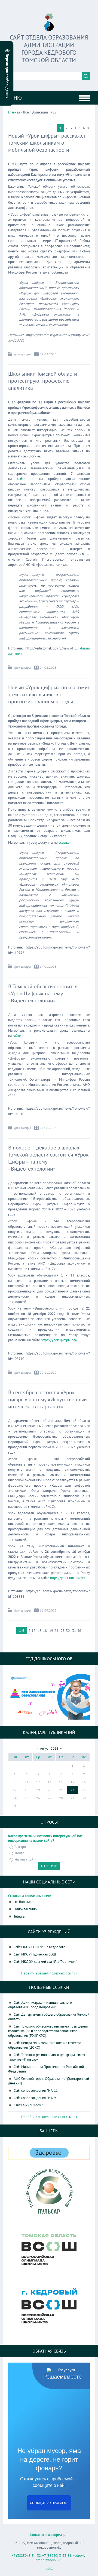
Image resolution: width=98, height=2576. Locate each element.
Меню (14, 98)
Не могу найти (26, 1859)
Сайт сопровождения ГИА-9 (35, 2098)
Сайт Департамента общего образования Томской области (49, 2017)
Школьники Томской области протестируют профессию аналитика (43, 381)
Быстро (20, 1847)
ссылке (64, 842)
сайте (21, 479)
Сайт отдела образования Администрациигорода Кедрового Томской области (49, 49)
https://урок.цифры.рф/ (59, 1340)
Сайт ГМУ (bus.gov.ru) (30, 2105)
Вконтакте (27, 1902)
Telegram (21, 1916)
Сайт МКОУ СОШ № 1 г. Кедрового (39, 1947)
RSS (53, 112)
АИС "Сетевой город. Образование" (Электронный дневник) (49, 2081)
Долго (19, 1853)
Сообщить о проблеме (49, 2503)
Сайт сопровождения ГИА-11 (36, 2091)
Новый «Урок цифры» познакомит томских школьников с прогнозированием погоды (49, 694)
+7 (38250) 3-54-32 (26, 2556)
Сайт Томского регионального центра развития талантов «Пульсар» (47, 2057)
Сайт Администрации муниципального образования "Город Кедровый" (40, 2005)
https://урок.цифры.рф (68, 1578)
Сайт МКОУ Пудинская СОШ (35, 1954)
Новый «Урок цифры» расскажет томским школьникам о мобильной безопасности (47, 143)
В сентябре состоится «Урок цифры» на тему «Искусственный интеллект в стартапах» (48, 1399)
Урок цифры (22, 354)
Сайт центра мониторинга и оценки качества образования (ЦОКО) (45, 2045)
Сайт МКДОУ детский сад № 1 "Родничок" (45, 1962)
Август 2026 (49, 1748)
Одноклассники (26, 1909)
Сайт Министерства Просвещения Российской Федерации (46, 2069)
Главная (14, 112)
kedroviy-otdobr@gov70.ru (61, 2558)
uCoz (49, 2568)
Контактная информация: (49, 2535)
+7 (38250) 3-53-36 (57, 2556)
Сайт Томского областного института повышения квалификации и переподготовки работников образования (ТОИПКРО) (48, 2031)
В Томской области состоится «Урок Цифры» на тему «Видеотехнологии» (43, 993)
